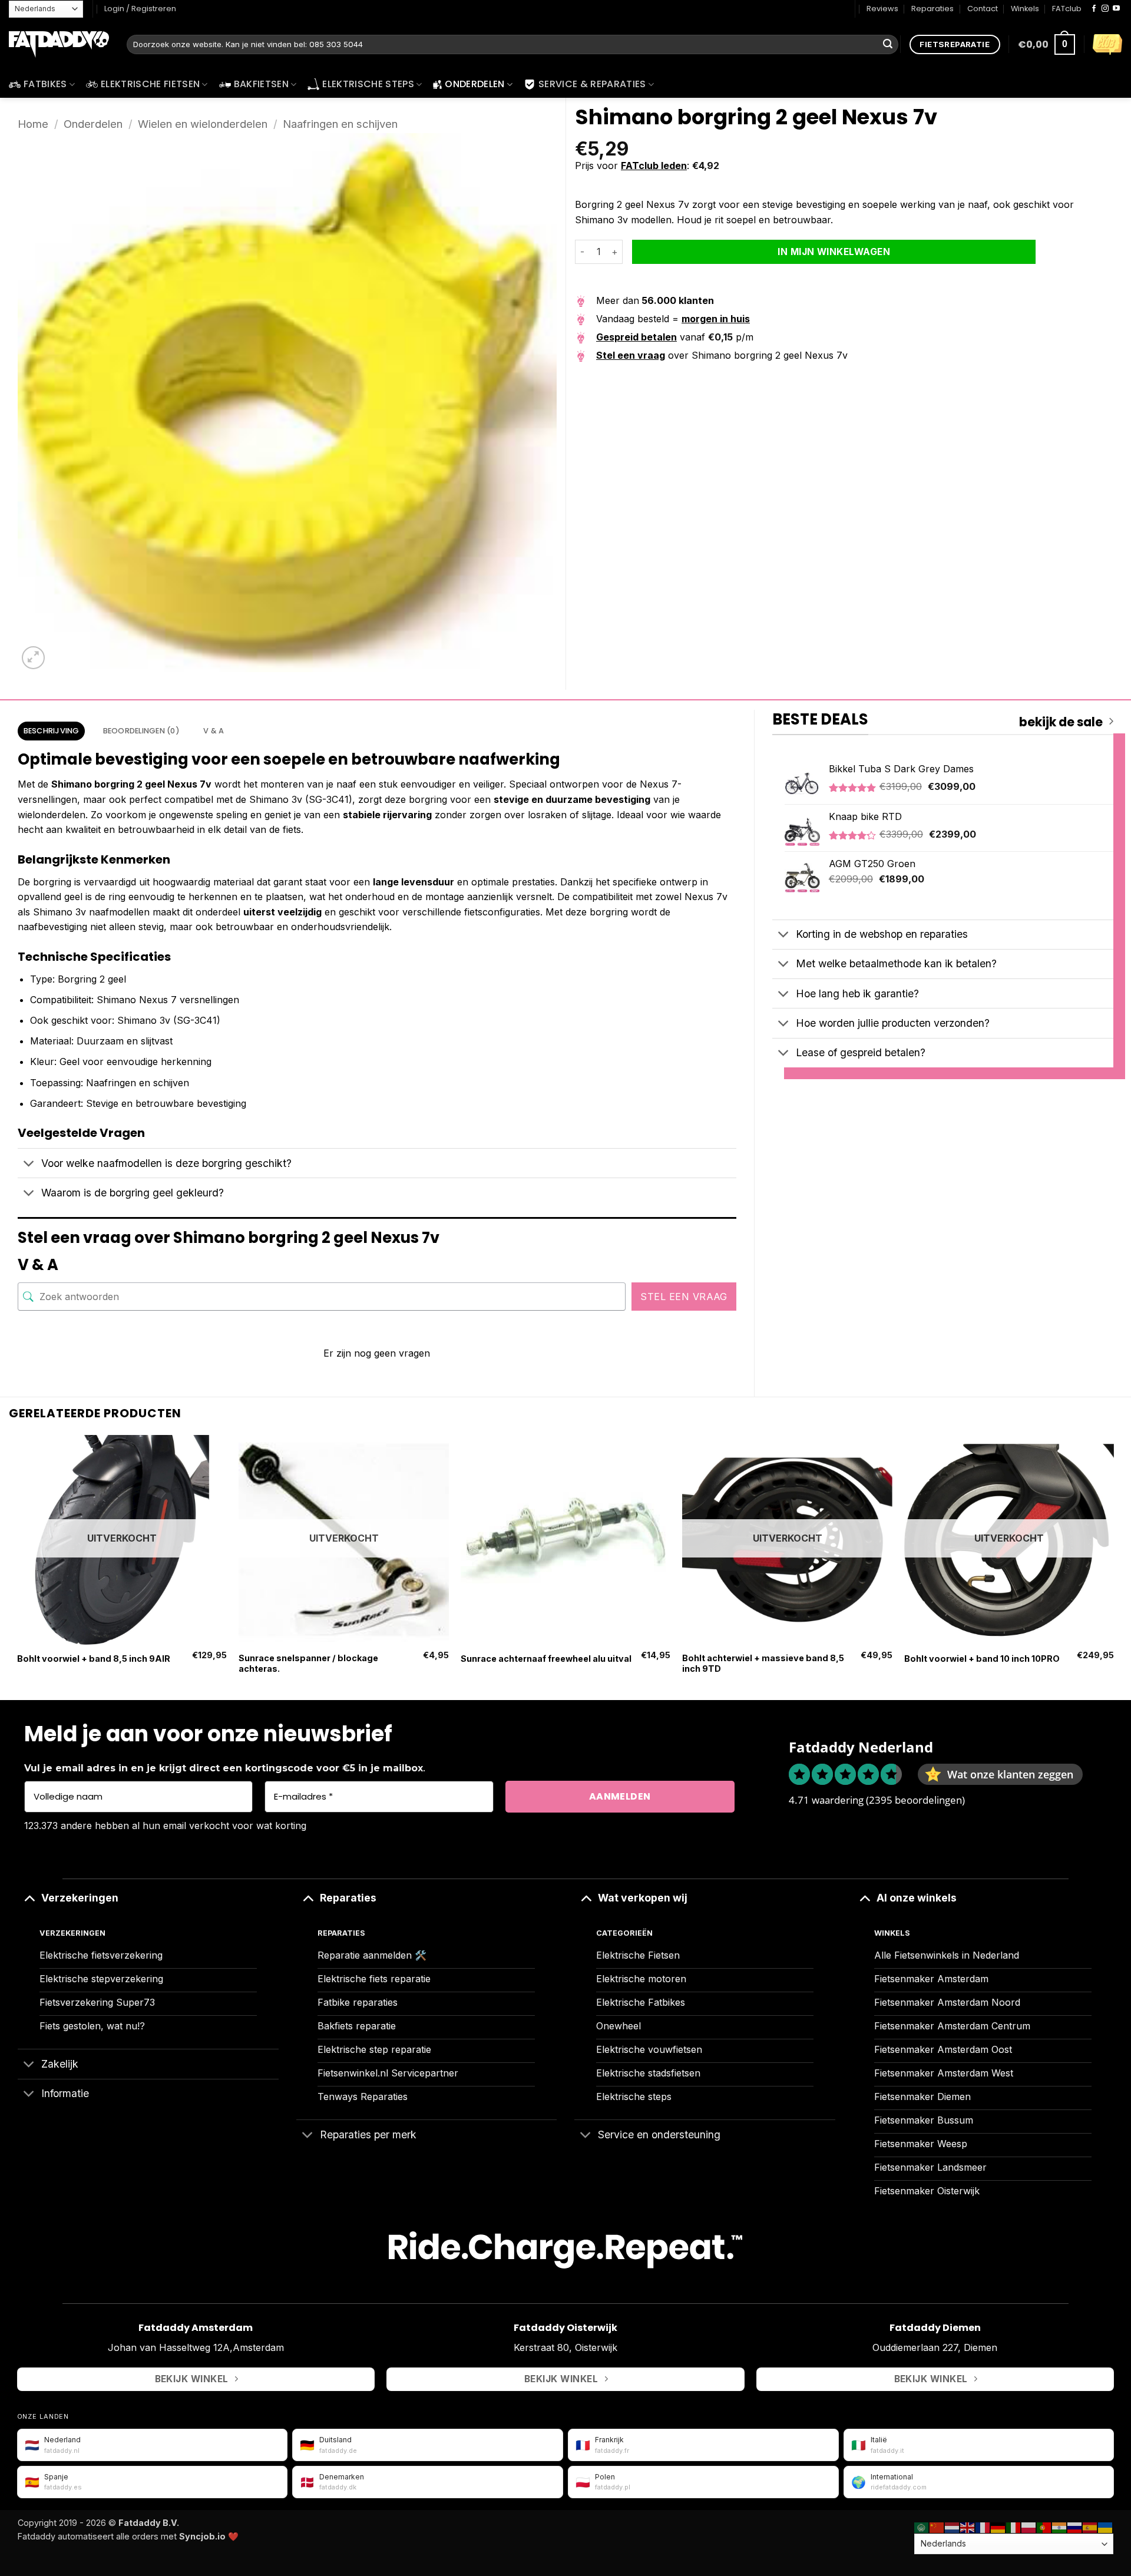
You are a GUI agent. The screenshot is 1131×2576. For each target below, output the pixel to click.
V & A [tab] (214, 731)
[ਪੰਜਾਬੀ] (1060, 2527)
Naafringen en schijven (340, 124)
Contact (983, 9)
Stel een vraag (684, 1297)
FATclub (1067, 9)
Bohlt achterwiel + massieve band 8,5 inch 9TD (763, 1664)
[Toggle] (29, 1164)
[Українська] (1106, 2527)
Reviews (882, 9)
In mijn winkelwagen (834, 252)
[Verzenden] (888, 45)
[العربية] (922, 2527)
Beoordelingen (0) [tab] (141, 731)
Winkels (1025, 9)
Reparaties (932, 9)
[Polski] (1029, 2527)
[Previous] (18, 1566)
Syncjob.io (202, 2536)
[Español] (1090, 2527)
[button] (1046, 44)
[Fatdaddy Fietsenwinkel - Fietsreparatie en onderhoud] (59, 45)
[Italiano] (1014, 2527)
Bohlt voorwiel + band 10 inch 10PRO (982, 1659)
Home (33, 124)
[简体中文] (937, 2527)
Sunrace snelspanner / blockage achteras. (308, 1664)
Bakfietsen (261, 84)
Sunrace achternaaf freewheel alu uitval (546, 1659)
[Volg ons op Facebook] (1094, 9)
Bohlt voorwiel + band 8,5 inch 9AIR (94, 1659)
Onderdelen (474, 84)
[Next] (1113, 1566)
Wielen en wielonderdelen (203, 124)
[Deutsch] (998, 2527)
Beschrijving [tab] (52, 731)
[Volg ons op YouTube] (1116, 9)
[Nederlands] (953, 2527)
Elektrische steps (368, 84)
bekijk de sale (1061, 722)
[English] (968, 2527)
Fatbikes (45, 84)
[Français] (983, 2527)
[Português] (1044, 2527)
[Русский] (1075, 2527)
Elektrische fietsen (150, 84)
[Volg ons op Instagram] (1105, 9)
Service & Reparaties (592, 84)
